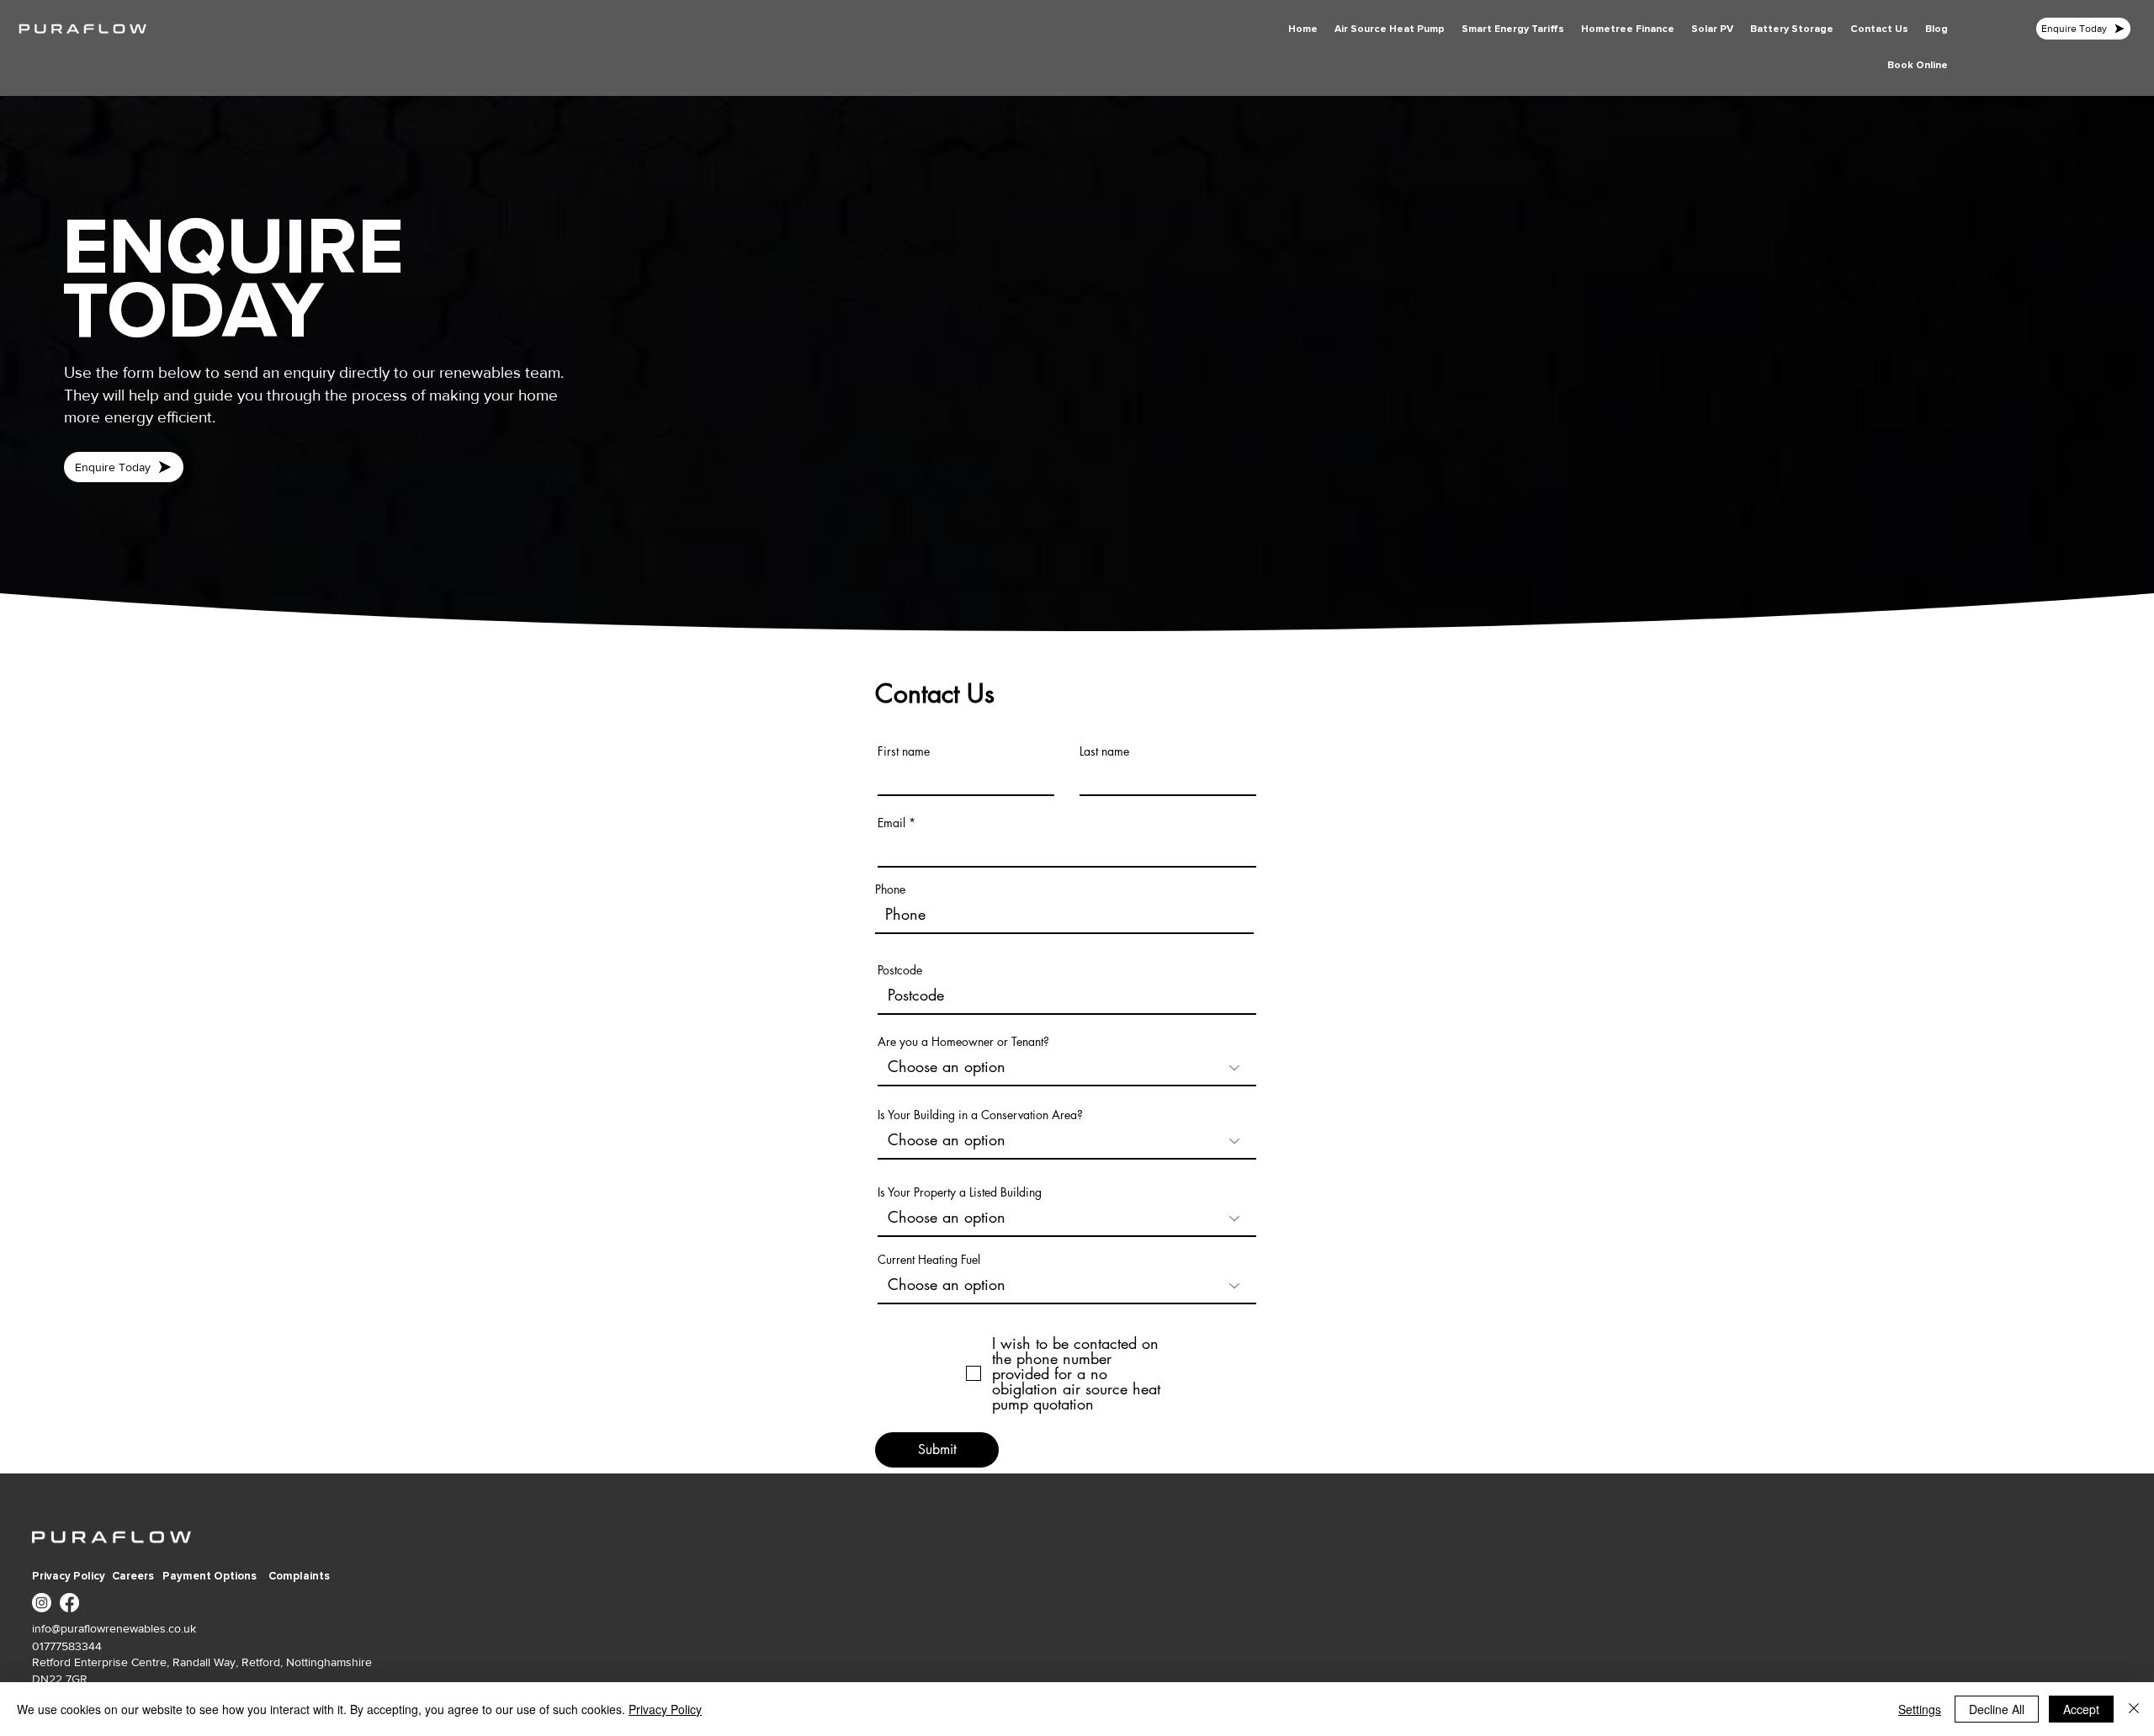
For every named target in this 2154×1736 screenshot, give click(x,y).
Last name (1104, 751)
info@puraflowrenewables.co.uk (114, 1628)
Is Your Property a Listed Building (960, 1192)
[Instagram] (42, 1603)
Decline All (1997, 1709)
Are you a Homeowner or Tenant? (963, 1042)
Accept (2081, 1709)
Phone (890, 889)
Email (891, 823)
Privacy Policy (665, 1709)
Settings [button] (1920, 1709)
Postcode (900, 970)
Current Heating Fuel (929, 1260)
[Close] (2134, 1709)
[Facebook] (69, 1603)
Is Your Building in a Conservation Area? (980, 1115)
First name (904, 751)
